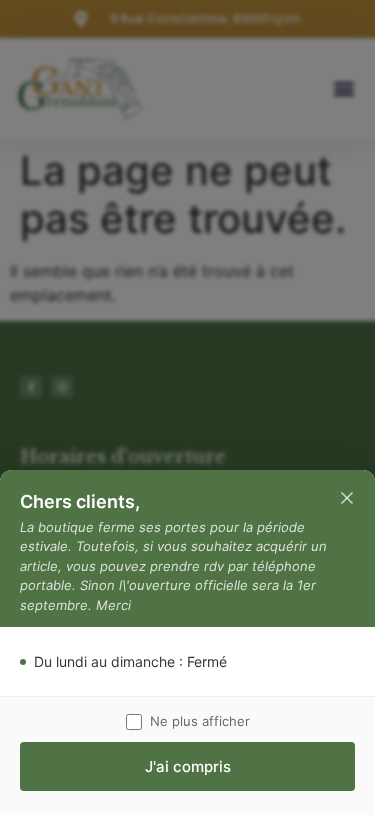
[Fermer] (347, 498)
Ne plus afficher (200, 721)
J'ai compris (188, 766)
